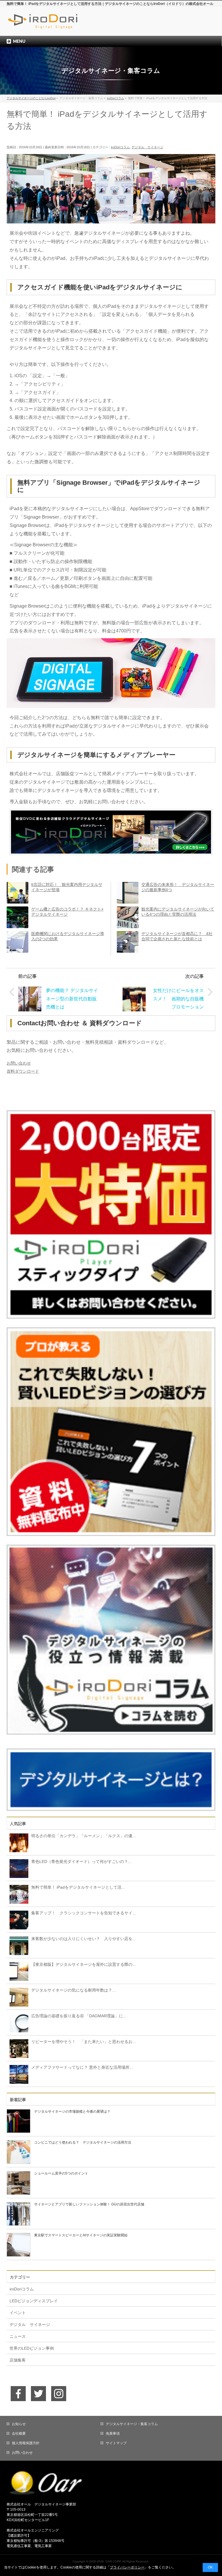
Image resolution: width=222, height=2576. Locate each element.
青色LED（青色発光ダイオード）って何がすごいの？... (81, 1861)
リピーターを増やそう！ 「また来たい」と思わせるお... (84, 2042)
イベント (18, 2313)
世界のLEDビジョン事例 (32, 2348)
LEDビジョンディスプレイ (34, 2301)
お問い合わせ (19, 1063)
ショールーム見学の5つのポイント (61, 2173)
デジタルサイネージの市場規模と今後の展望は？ (72, 2111)
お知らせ (19, 2424)
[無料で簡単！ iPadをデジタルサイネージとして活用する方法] (17, 1894)
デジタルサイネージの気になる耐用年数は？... (73, 1990)
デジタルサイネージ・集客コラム (132, 2424)
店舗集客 (18, 2360)
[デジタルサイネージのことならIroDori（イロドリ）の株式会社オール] (55, 25)
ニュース (18, 2336)
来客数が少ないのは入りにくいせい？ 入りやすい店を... (84, 1939)
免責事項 (113, 2433)
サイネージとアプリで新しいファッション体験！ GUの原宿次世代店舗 (89, 2204)
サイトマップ (116, 2443)
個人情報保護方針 (26, 2443)
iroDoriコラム (120, 147)
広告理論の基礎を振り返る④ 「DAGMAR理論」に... (79, 2016)
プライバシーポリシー (127, 2567)
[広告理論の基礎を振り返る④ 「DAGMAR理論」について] (17, 2022)
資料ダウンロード (23, 1071)
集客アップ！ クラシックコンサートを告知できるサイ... (84, 1913)
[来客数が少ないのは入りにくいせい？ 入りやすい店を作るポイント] (17, 1945)
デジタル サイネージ (147, 147)
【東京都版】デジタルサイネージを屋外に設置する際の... (84, 1964)
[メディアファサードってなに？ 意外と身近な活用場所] (17, 2074)
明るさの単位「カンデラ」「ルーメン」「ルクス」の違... (84, 1836)
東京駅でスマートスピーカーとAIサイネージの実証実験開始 (81, 2235)
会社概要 (19, 2433)
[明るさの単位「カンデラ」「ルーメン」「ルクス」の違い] (17, 1842)
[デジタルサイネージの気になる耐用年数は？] (17, 1997)
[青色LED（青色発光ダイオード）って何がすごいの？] (17, 1868)
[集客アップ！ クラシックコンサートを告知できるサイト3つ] (17, 1920)
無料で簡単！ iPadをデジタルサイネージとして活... (78, 1887)
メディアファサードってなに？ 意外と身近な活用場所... (82, 2067)
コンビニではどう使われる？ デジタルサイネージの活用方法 (83, 2142)
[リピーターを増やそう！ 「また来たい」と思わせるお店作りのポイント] (17, 2048)
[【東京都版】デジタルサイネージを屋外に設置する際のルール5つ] (17, 1971)
